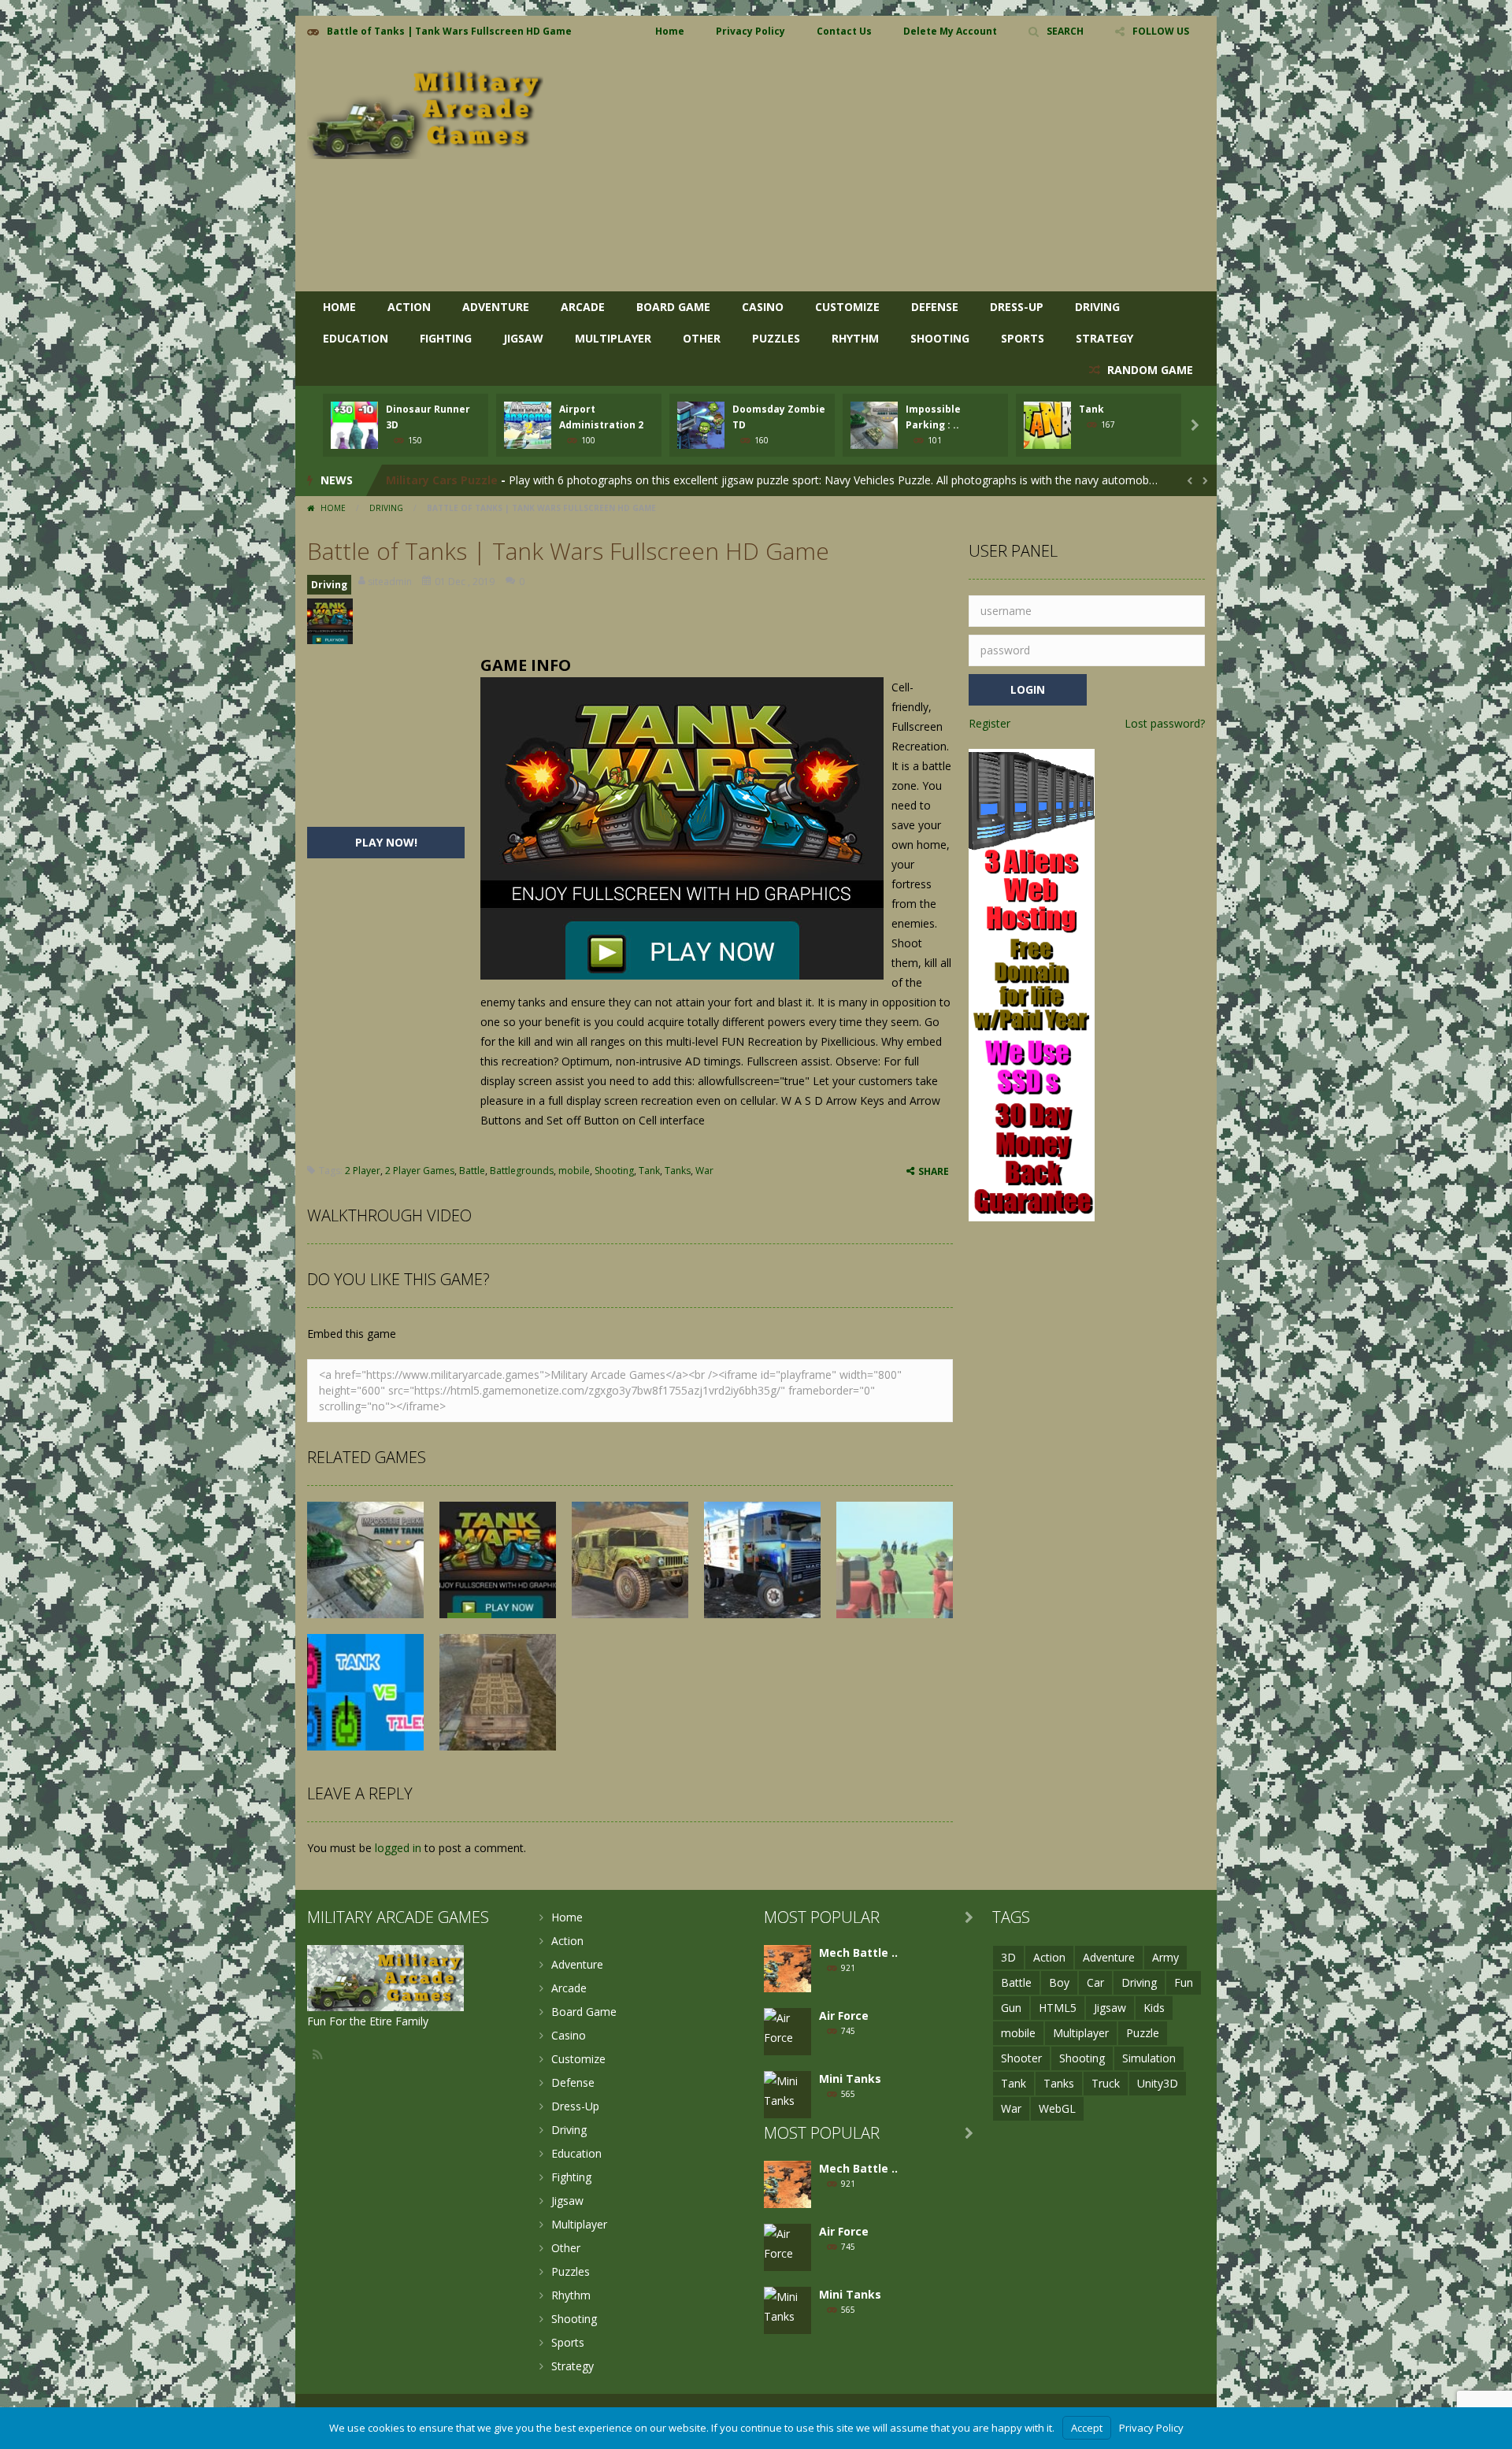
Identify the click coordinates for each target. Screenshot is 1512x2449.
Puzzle (1143, 2033)
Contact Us (844, 31)
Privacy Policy (750, 31)
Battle (472, 1171)
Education (356, 338)
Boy (1059, 1982)
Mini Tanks (850, 2079)
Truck (1106, 2083)
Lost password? (1165, 723)
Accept (1087, 2428)
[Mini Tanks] (787, 2090)
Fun (1184, 1982)
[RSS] (319, 2054)
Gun (1011, 2008)
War (704, 1171)
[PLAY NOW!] (354, 424)
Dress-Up (1017, 307)
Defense (935, 307)
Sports (1023, 338)
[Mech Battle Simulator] (787, 1967)
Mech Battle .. (858, 1953)
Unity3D (1158, 2083)
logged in (398, 1848)
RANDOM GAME (1149, 370)
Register (989, 723)
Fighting (446, 338)
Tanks (678, 1171)
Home (670, 31)
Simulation (1149, 2058)
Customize (847, 307)
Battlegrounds (522, 1171)
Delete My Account (950, 31)
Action (409, 307)
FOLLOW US (1161, 31)
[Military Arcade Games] (425, 107)
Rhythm (855, 338)
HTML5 (1058, 2008)
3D (1008, 1957)
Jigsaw (523, 338)
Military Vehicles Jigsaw (453, 480)
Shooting (940, 338)
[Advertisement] (918, 169)
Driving (1097, 307)
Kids (1154, 2008)
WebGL (1057, 2108)
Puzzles (776, 338)
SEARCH (1065, 31)
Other (702, 338)
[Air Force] (787, 2027)
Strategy (1104, 338)
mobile (574, 1171)
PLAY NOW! (386, 842)
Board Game (673, 307)
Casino (763, 307)
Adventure (496, 307)
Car (1095, 1982)
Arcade (583, 307)
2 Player (363, 1171)
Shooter (1021, 2058)
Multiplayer (613, 338)
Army (1165, 1957)
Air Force (844, 2016)
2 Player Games (420, 1171)
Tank (1091, 409)
